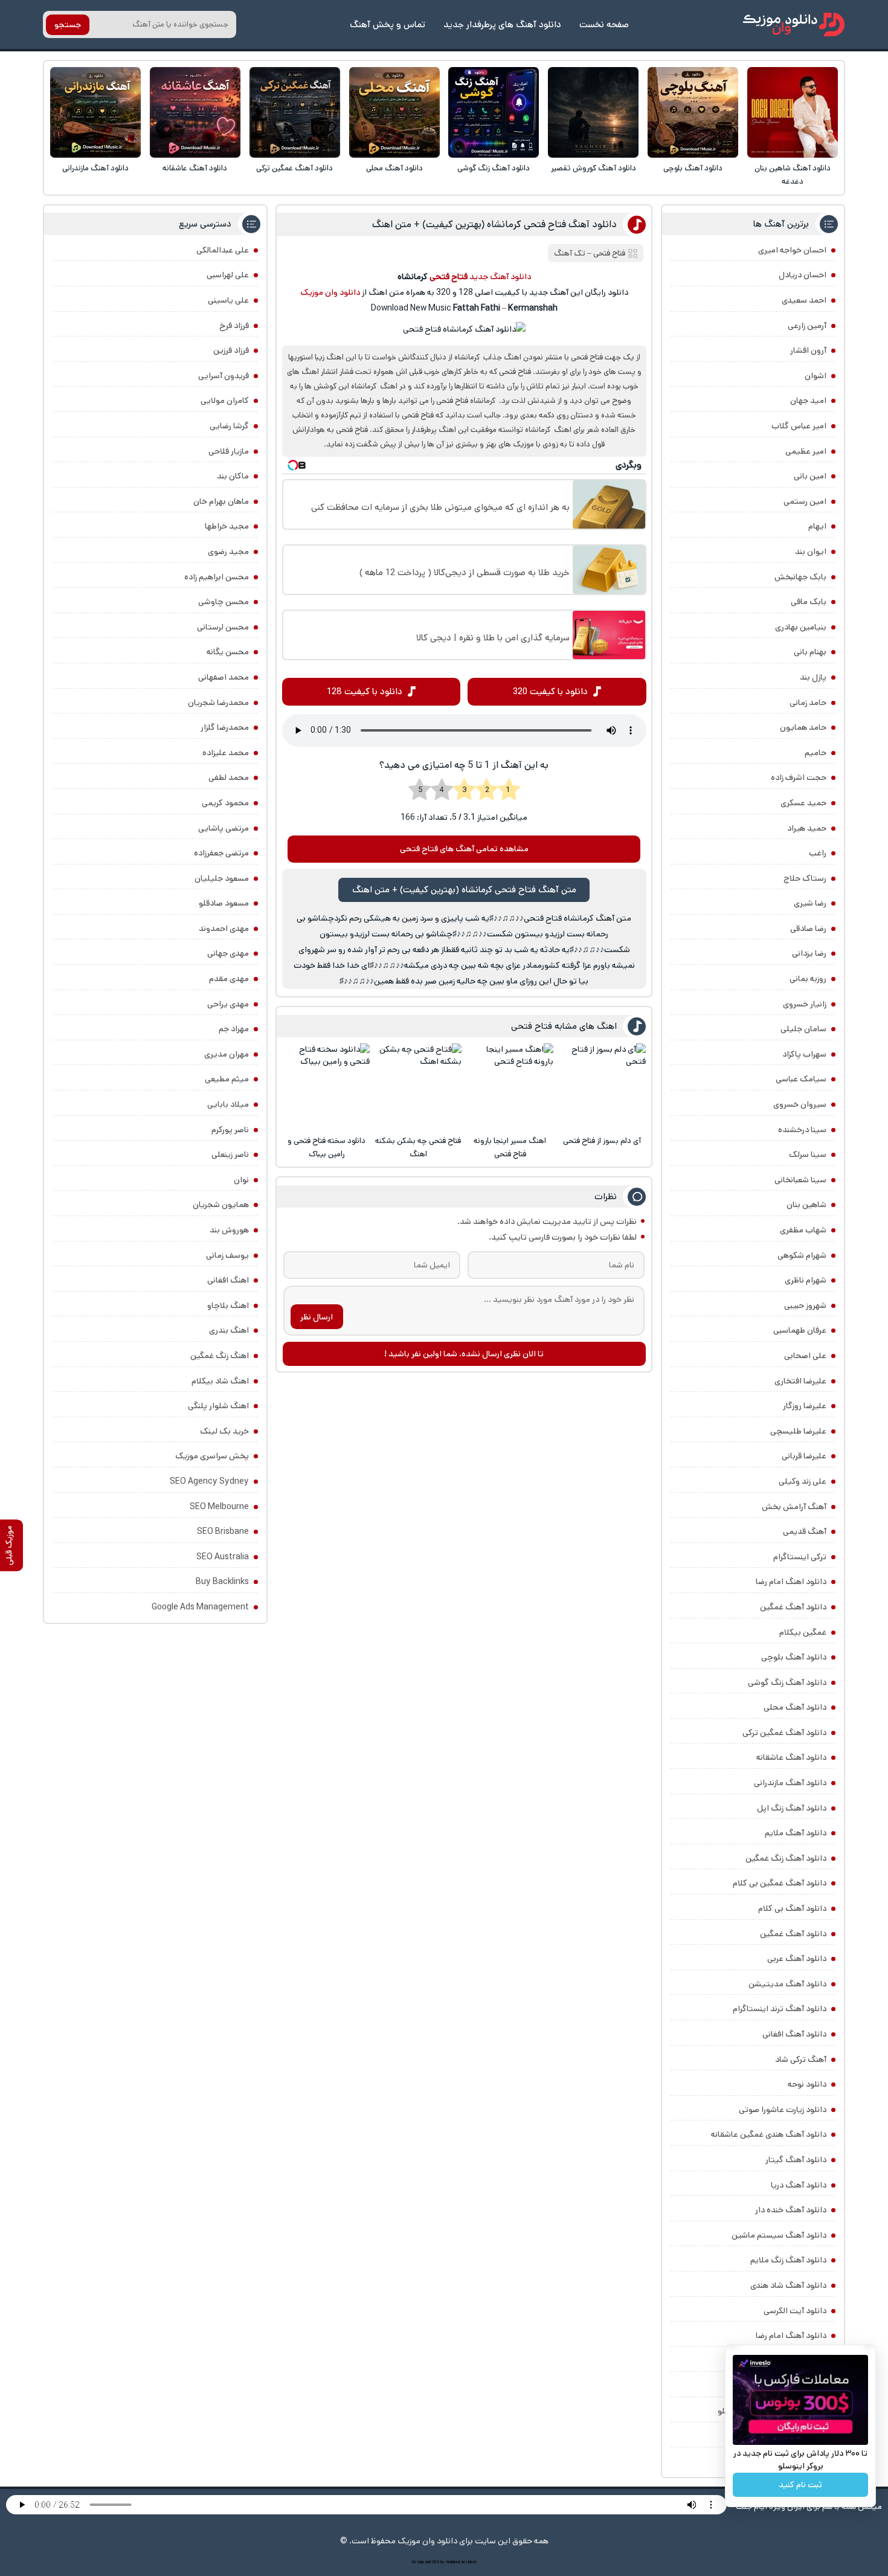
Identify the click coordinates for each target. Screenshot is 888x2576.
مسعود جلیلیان (222, 878)
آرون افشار (808, 350)
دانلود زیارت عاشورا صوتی (783, 2110)
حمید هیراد (807, 828)
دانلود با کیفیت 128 (365, 691)
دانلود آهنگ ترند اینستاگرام (780, 2009)
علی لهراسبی (228, 275)
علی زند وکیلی (803, 1481)
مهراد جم (234, 1029)
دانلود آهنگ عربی (797, 1959)
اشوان (816, 376)
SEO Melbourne (219, 1507)
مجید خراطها (227, 526)
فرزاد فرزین (231, 350)
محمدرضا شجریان (218, 703)
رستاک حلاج (805, 878)
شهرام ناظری (806, 1280)
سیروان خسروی (800, 1104)
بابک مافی (809, 602)
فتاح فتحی (609, 253)
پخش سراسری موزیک (212, 1456)
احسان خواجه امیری (792, 250)
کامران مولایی (225, 401)
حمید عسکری (803, 803)
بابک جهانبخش (800, 577)
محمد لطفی (229, 778)
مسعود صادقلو (224, 903)
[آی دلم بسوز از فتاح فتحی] (602, 1087)
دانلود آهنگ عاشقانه (195, 168)
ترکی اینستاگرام (800, 1557)
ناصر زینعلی (230, 1154)
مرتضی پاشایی (224, 828)
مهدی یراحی (228, 1004)
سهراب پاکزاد (804, 1054)
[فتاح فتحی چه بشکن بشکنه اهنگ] (418, 1087)
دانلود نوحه (807, 2084)
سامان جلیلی (803, 1029)
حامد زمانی (808, 703)
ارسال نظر (317, 1317)
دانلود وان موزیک (330, 292)
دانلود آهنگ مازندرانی (95, 168)
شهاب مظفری (803, 1230)
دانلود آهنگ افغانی (794, 2034)
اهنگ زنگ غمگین (220, 1356)
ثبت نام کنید (800, 2485)
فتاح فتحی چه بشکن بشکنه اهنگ (418, 1148)
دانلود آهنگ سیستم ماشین (779, 2235)
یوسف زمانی (227, 1255)
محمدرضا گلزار (225, 727)
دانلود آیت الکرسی (795, 2311)
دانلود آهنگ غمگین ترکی (294, 168)
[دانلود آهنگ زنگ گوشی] (494, 112)
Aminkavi (453, 2562)
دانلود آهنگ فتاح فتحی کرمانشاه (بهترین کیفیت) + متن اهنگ (494, 224)
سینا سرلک (808, 1154)
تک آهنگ (570, 253)
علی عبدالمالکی (223, 250)
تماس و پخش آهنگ (388, 24)
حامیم (816, 753)
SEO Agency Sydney (209, 1481)
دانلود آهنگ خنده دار (791, 2210)
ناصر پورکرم (230, 1130)
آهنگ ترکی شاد (801, 2059)
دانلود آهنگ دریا (799, 2185)
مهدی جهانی (228, 953)
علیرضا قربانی (804, 1456)
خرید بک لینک (224, 1431)
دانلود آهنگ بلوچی (693, 168)
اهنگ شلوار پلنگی (218, 1406)
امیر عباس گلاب (799, 426)
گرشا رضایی (229, 426)
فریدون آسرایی (224, 376)
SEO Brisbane (223, 1531)
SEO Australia (223, 1557)
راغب (818, 853)
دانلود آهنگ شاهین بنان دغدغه (793, 175)
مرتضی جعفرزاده (221, 853)
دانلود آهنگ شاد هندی (788, 2285)
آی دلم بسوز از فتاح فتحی (602, 1141)
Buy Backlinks (222, 1582)
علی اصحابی (805, 1356)
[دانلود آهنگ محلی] (394, 112)
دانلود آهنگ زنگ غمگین (786, 1858)
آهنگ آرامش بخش (794, 1507)
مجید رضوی (228, 552)
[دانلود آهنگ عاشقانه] (195, 112)
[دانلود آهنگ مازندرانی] (95, 112)
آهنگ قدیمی (805, 1531)
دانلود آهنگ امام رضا (791, 2336)
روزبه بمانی (808, 979)
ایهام (817, 526)
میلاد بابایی (228, 1104)
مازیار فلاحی (229, 451)
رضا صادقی (808, 929)
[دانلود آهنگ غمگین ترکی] (295, 112)
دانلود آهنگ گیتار (796, 2160)
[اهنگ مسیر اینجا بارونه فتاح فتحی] (510, 1087)
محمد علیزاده (226, 753)
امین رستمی (805, 501)
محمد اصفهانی (224, 677)
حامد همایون (803, 727)
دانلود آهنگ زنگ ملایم (788, 2260)
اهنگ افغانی (228, 1280)
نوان (241, 1180)
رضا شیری (810, 903)
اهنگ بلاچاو (228, 1306)
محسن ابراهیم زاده (217, 577)
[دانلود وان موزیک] (794, 24)
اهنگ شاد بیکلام (220, 1381)
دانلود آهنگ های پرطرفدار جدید (502, 24)
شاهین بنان (806, 1205)
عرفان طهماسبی (800, 1330)
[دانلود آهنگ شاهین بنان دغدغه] (793, 112)
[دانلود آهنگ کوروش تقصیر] (593, 112)
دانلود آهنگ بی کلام (792, 1908)
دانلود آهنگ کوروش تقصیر (594, 168)
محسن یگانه (228, 652)
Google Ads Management (200, 1607)
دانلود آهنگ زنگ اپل (792, 1808)
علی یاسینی (228, 300)
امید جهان (808, 401)
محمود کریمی (225, 803)
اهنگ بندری (229, 1330)
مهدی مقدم (229, 979)
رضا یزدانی (809, 953)
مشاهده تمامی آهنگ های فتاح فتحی (464, 849)
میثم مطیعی (227, 1079)
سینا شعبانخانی (800, 1180)
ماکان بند (233, 476)
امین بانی (810, 476)
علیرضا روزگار (805, 1406)
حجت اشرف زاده (799, 778)
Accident (469, 2562)
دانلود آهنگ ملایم (796, 1833)
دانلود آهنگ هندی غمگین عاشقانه (769, 2134)
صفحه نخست (604, 24)
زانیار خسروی (805, 1004)
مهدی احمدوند (224, 929)
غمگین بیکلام (803, 1632)
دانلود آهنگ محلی (394, 168)
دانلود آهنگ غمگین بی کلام (780, 1883)
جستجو (68, 25)
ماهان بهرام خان (221, 501)
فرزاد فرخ (234, 326)
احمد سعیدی (804, 300)
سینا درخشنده (802, 1130)
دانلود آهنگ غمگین (793, 1607)
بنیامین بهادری (801, 627)
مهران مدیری (227, 1054)
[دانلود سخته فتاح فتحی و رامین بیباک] (326, 1087)
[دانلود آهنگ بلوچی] (693, 112)
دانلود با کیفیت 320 (550, 691)
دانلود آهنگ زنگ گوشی (494, 168)
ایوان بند (811, 552)
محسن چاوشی (224, 602)
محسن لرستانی (223, 627)
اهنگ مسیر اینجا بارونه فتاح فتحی (510, 1148)
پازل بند (813, 677)
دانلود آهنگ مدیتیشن (787, 1984)
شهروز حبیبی (805, 1306)
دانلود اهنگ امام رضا (791, 1582)
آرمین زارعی (807, 326)
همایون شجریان (221, 1205)
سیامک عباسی (801, 1079)
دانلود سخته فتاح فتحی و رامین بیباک (327, 1148)
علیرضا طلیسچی (798, 1431)
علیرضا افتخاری (800, 1381)
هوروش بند (229, 1230)
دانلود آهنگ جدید (500, 277)
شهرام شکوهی (802, 1255)
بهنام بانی (810, 652)
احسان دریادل (803, 275)
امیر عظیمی (806, 451)
